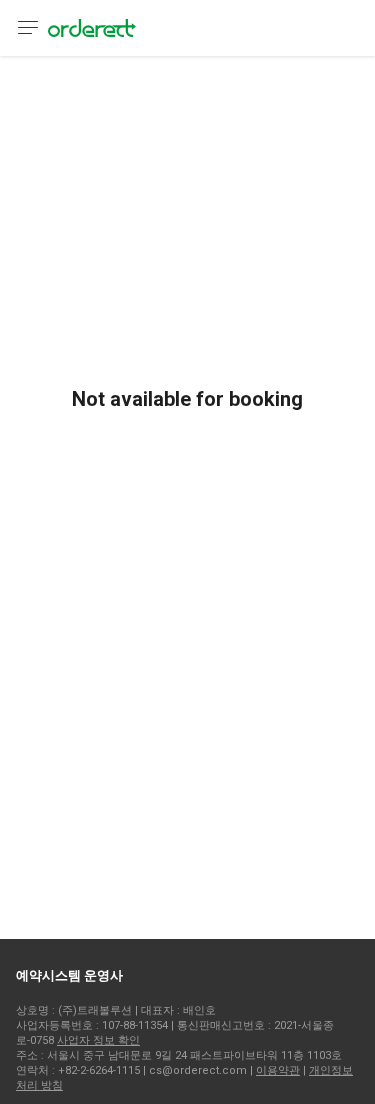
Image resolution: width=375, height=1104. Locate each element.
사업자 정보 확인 (98, 1040)
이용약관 (278, 1070)
